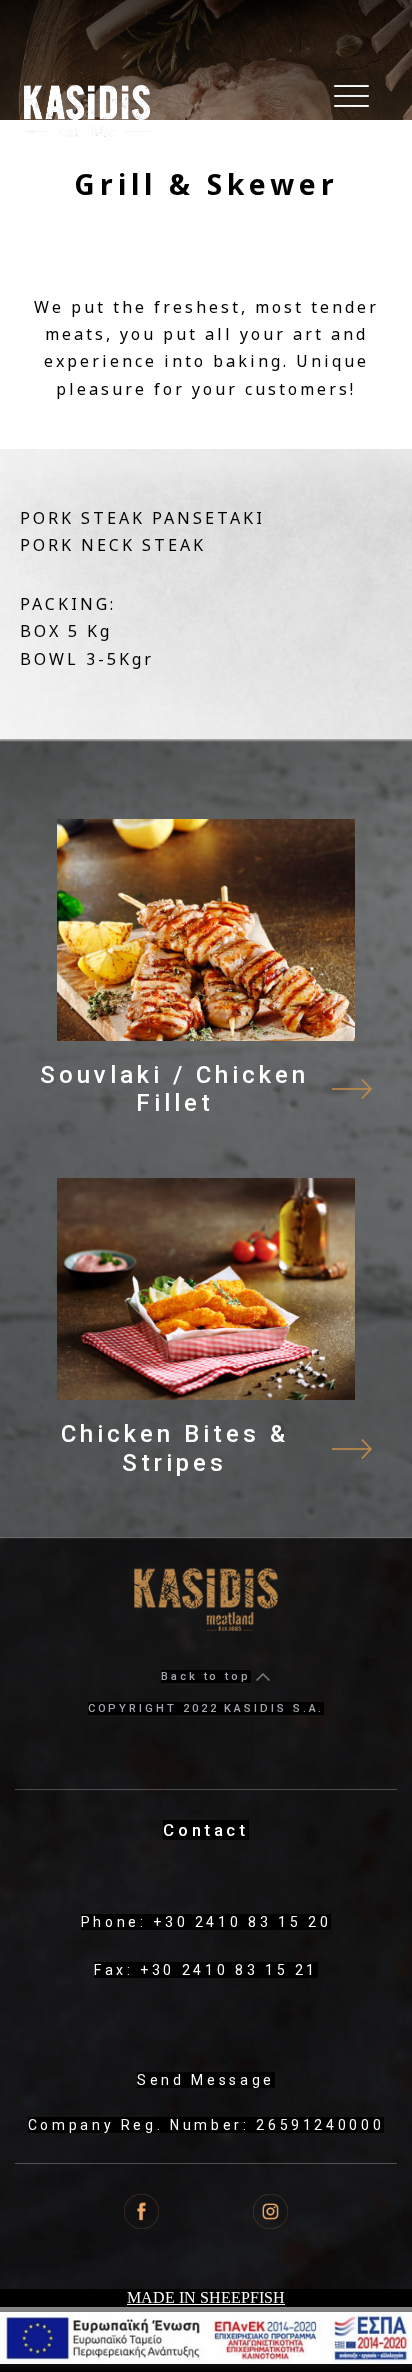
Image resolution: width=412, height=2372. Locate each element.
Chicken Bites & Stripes (175, 1448)
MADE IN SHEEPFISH (206, 2297)
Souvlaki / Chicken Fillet (174, 1089)
